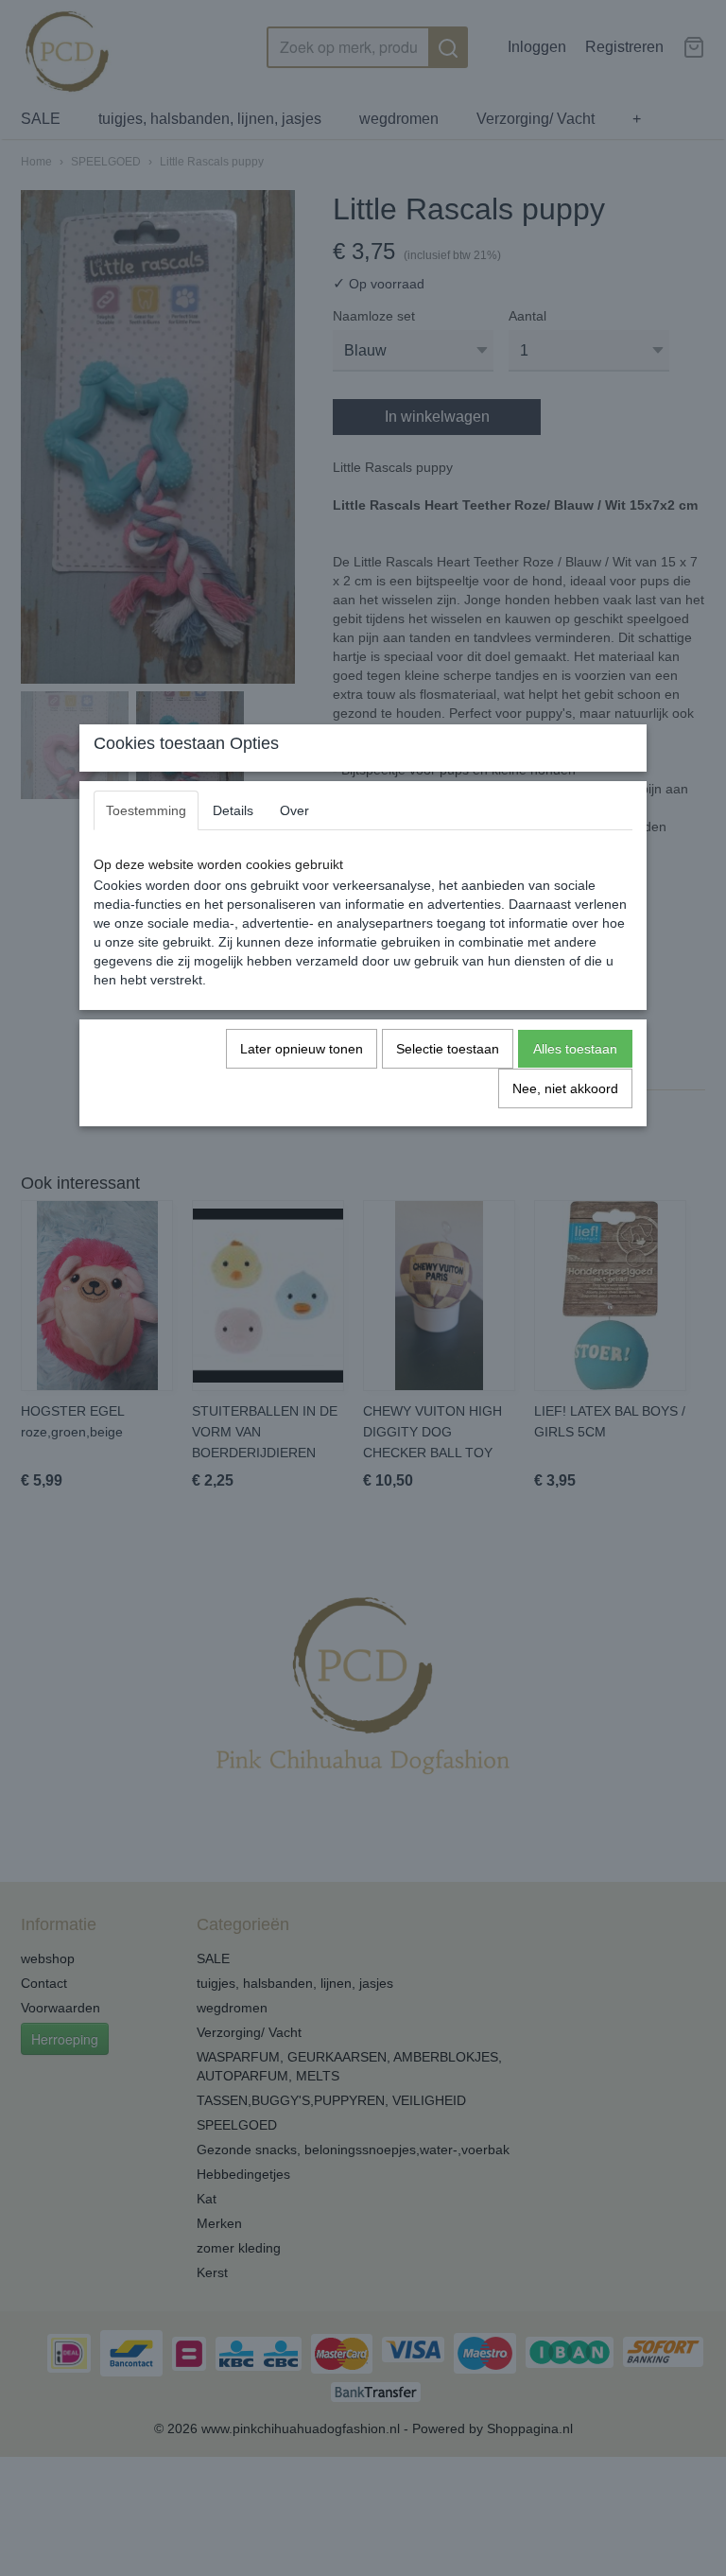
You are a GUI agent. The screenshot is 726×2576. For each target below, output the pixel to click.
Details (233, 810)
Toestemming (146, 810)
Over (294, 810)
